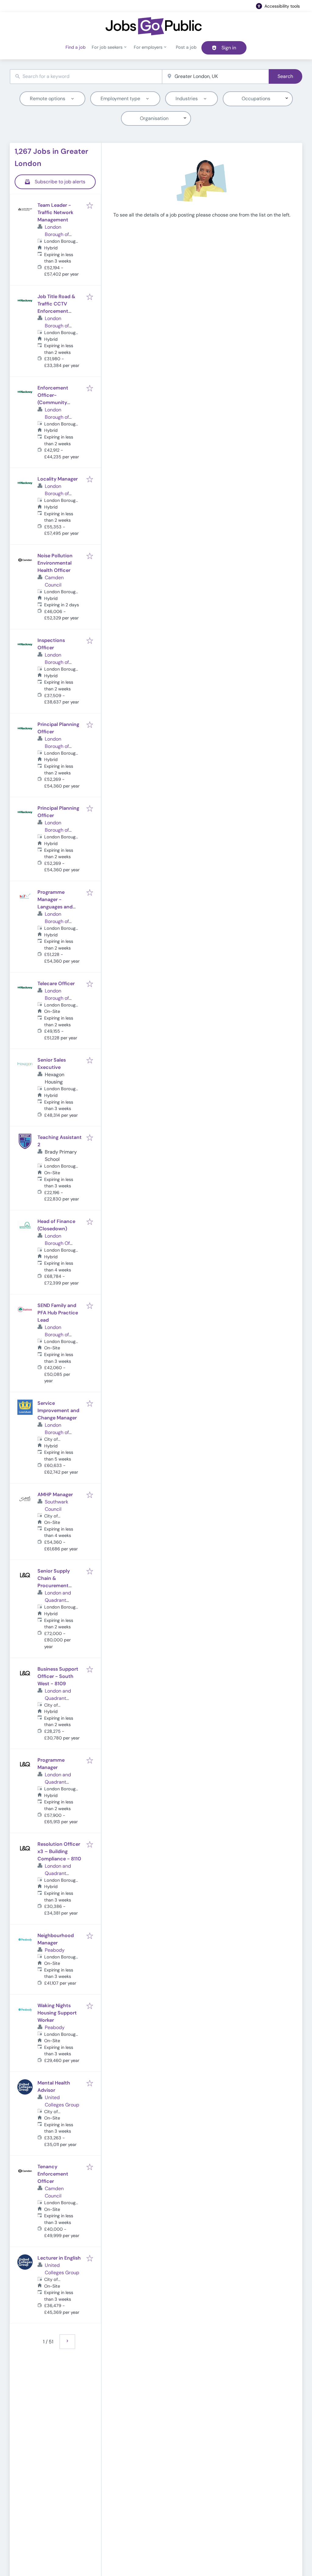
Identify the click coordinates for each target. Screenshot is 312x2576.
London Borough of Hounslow (57, 234)
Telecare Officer (56, 983)
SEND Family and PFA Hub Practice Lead (58, 1313)
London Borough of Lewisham (57, 1432)
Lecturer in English (59, 2258)
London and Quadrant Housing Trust (60, 1600)
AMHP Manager (55, 1494)
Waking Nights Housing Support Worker (57, 2013)
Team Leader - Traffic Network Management (55, 212)
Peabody (55, 1950)
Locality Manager (58, 479)
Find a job (76, 47)
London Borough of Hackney (57, 326)
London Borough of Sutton (57, 1335)
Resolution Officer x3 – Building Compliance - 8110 (59, 1851)
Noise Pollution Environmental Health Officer (55, 563)
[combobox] (86, 77)
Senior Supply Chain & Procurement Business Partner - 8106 (59, 1586)
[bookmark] (90, 206)
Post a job (186, 47)
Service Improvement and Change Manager (58, 1410)
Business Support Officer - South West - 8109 (58, 1676)
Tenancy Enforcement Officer (53, 2174)
